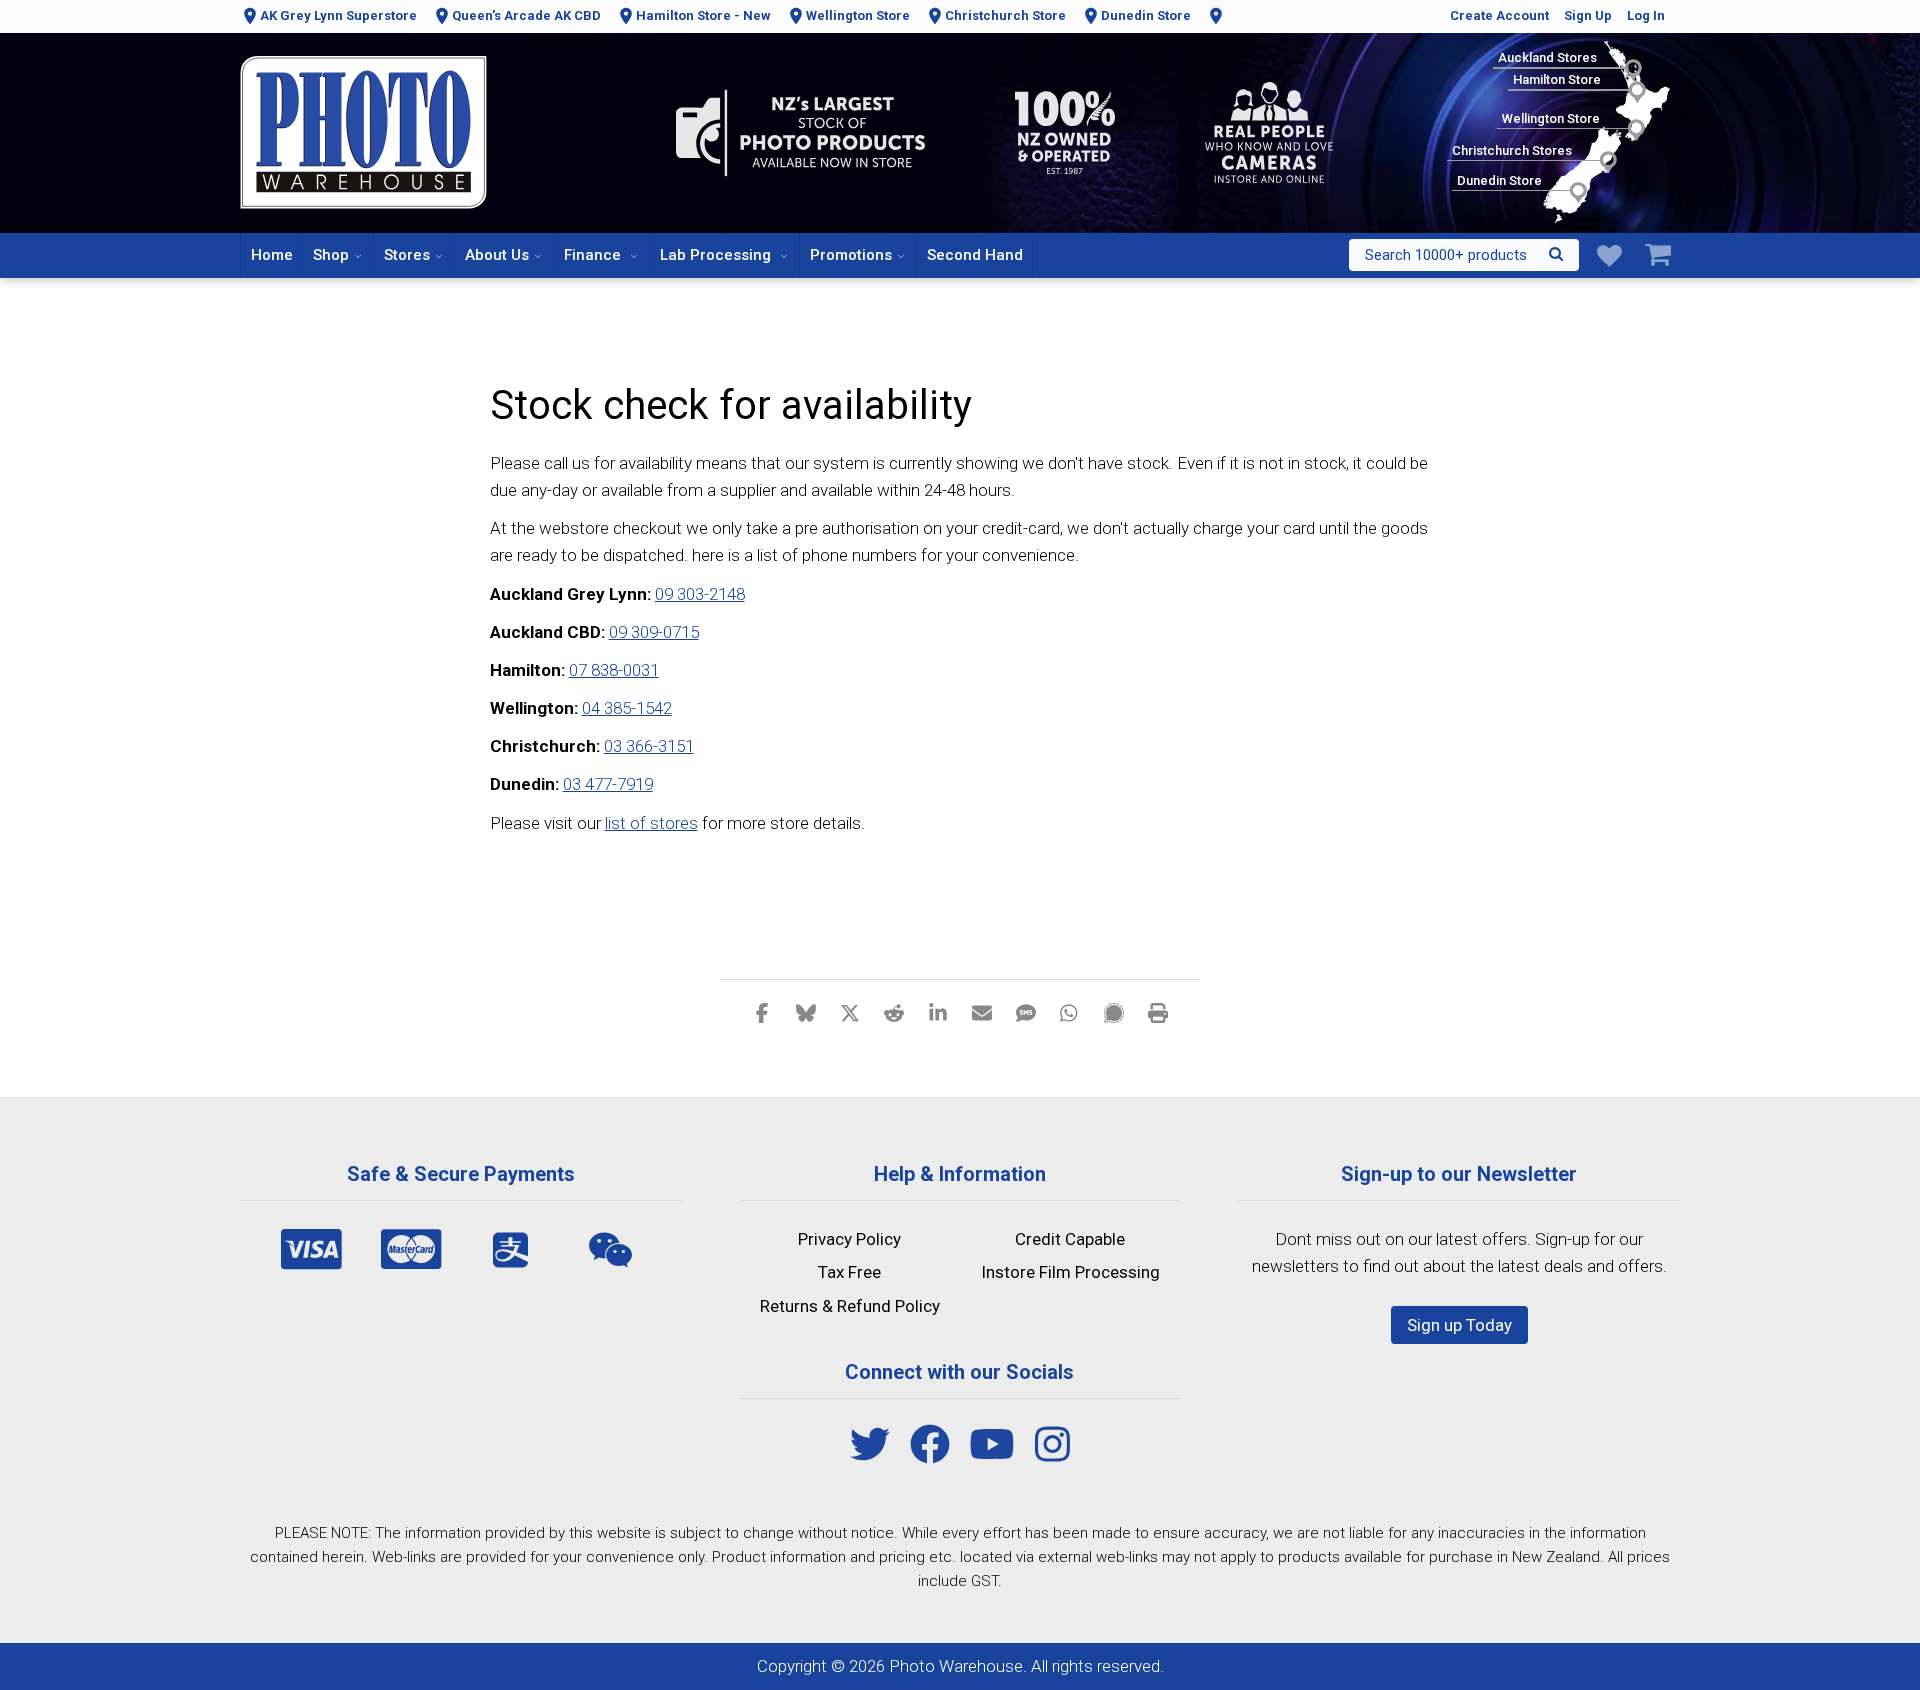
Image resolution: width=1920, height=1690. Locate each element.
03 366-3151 (649, 746)
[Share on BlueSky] (806, 1012)
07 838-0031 (614, 670)
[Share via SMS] (1026, 1012)
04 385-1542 (627, 708)
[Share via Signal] (1114, 1012)
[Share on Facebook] (762, 1012)
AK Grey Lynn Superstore (338, 15)
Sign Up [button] (1588, 15)
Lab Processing (717, 255)
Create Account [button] (1499, 15)
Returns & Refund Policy (850, 1306)
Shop (331, 255)
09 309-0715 (654, 632)
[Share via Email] (982, 1012)
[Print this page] (1158, 1012)
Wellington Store (858, 15)
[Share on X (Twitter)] (850, 1012)
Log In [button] (1646, 15)
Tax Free (849, 1272)
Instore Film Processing (1070, 1272)
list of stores (651, 823)
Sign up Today (1459, 1325)
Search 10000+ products (1446, 255)
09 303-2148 (700, 594)
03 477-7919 (608, 784)
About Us (497, 255)
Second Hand (975, 255)
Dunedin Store (1146, 15)
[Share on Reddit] (894, 1012)
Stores (407, 255)
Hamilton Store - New (703, 15)
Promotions (851, 255)
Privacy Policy (849, 1239)
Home (272, 255)
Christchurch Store (1005, 15)
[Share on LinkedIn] (938, 1012)
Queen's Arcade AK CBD (526, 15)
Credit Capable (1070, 1239)
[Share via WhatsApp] (1070, 1012)
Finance (594, 255)
